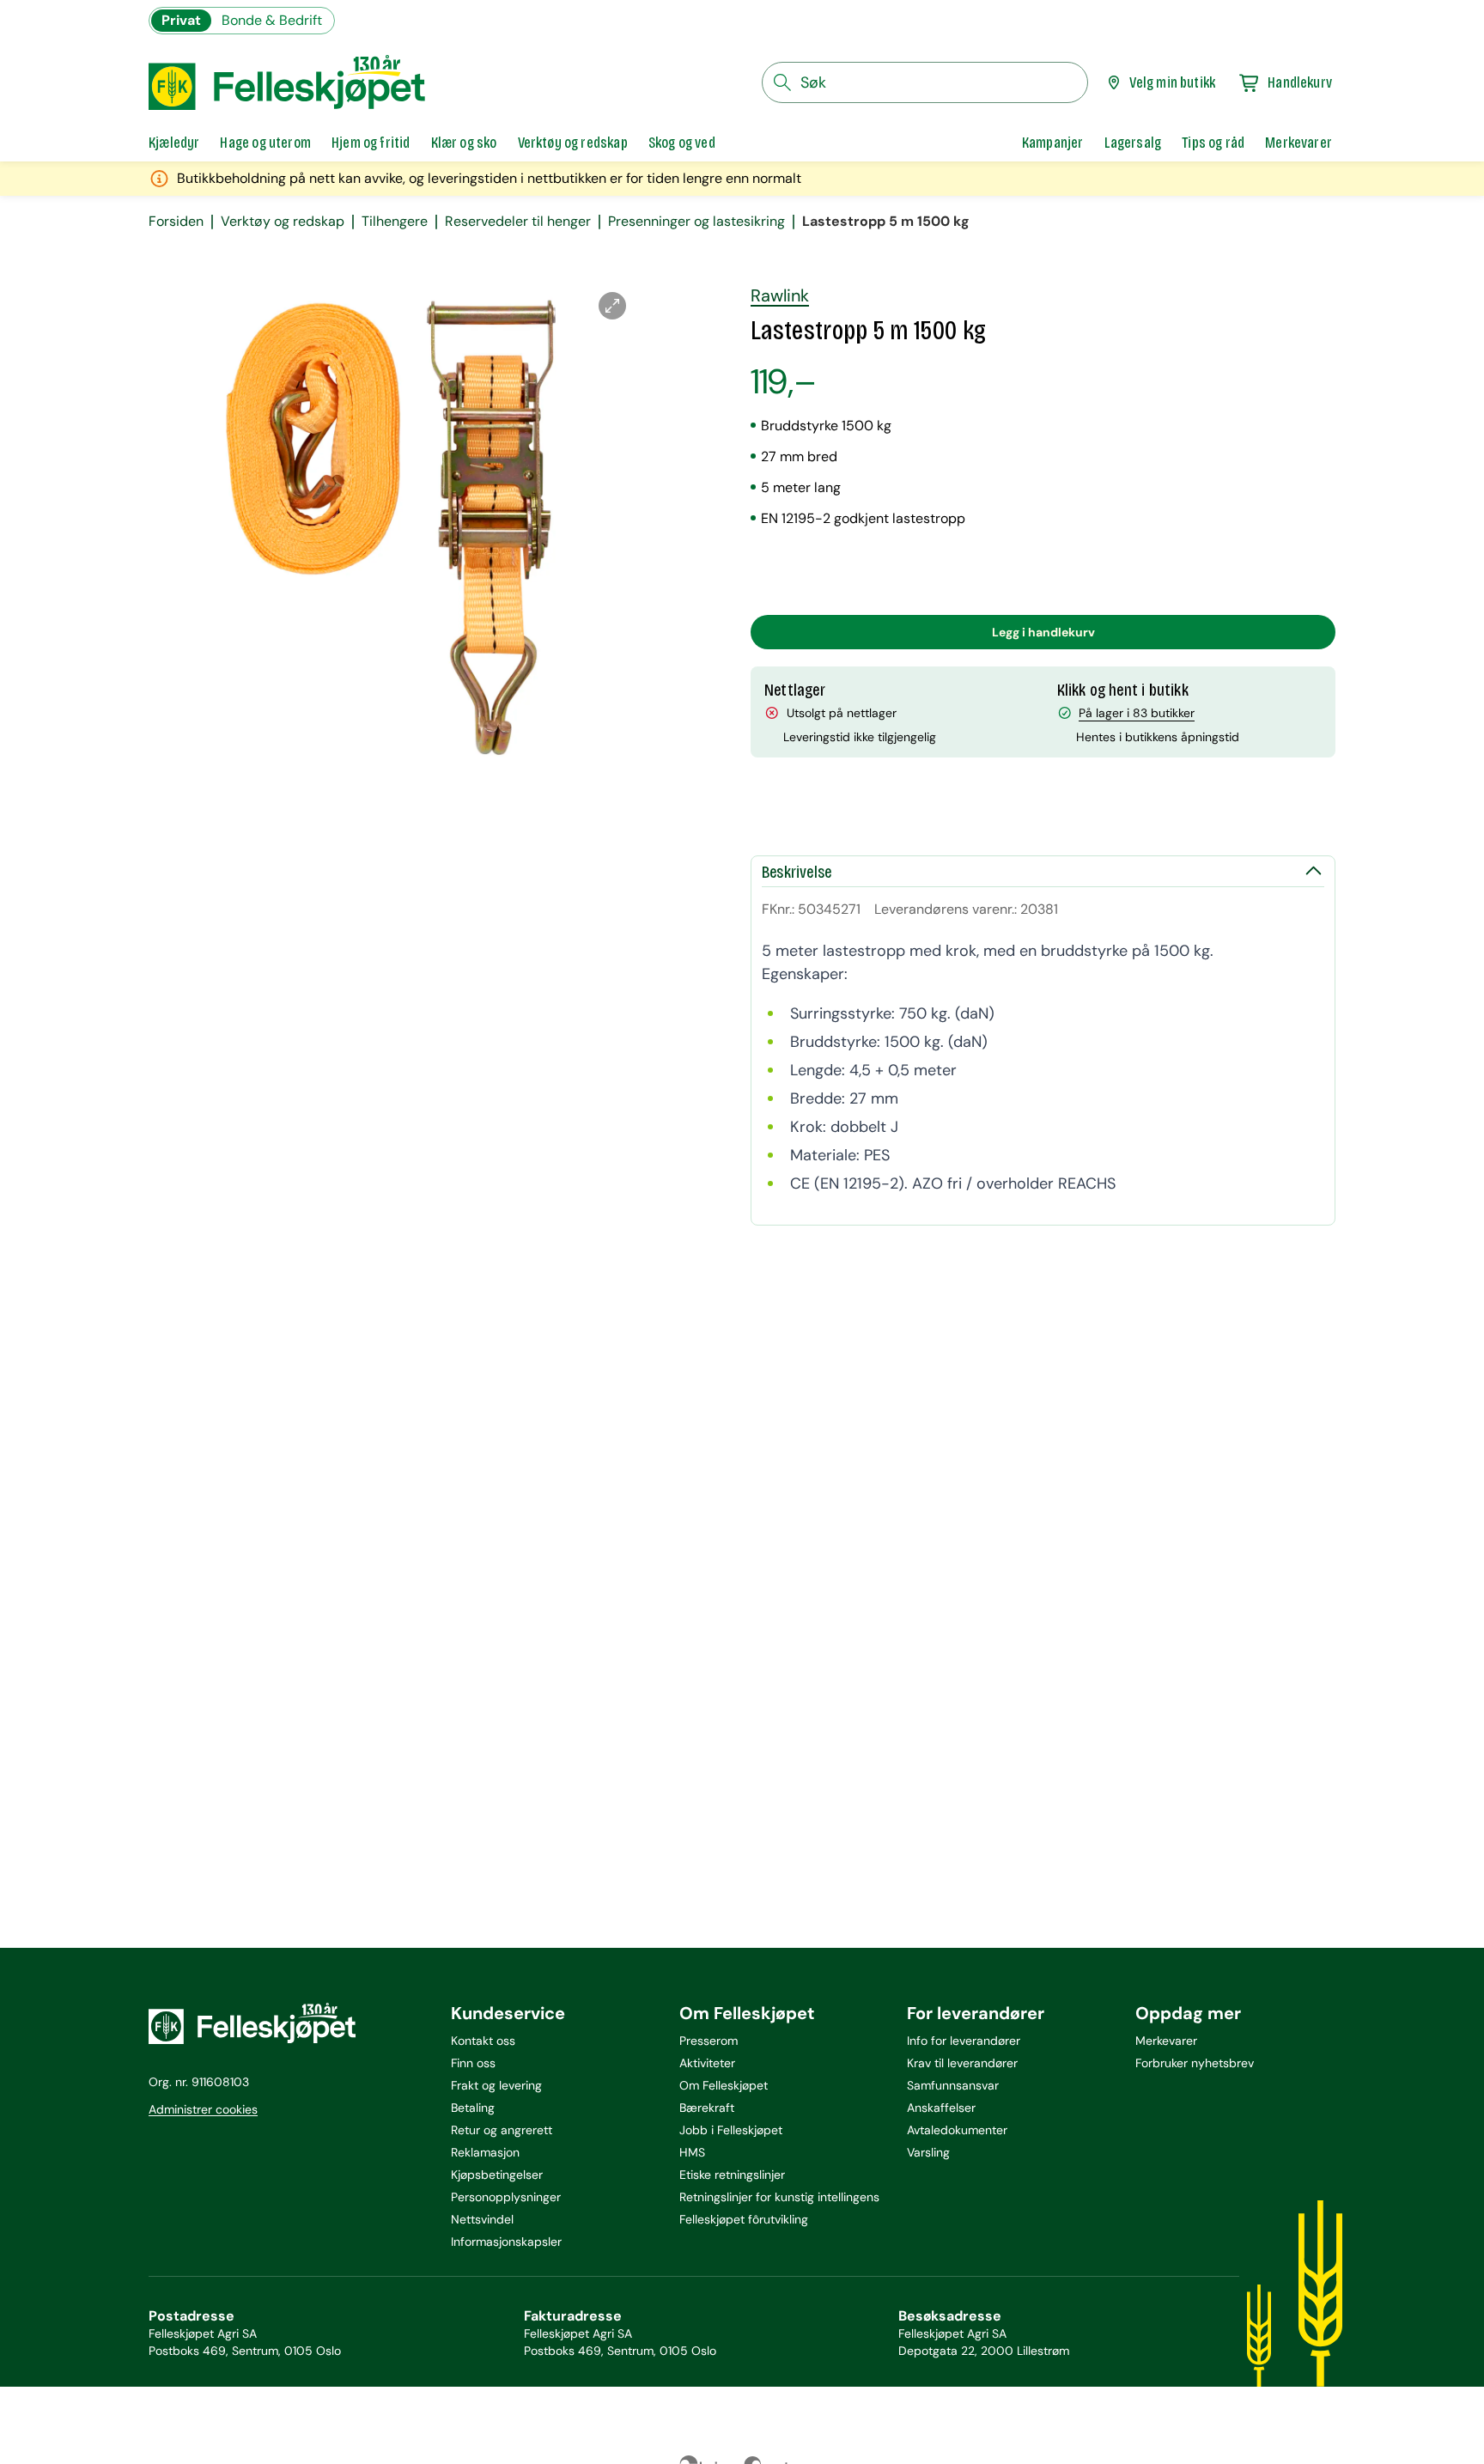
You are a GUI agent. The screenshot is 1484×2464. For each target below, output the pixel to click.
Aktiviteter (707, 2063)
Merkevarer (1166, 2041)
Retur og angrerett (502, 2130)
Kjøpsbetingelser (497, 2175)
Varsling (928, 2152)
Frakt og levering (496, 2085)
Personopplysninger (506, 2197)
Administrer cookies (203, 2109)
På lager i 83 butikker (1137, 713)
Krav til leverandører (962, 2063)
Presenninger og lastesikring (696, 222)
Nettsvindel (482, 2219)
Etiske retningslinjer (732, 2175)
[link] (1053, 143)
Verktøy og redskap (283, 222)
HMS (692, 2152)
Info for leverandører (964, 2041)
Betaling (473, 2108)
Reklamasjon (485, 2152)
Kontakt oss (483, 2041)
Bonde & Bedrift (272, 20)
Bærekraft (707, 2108)
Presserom (709, 2041)
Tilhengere (395, 222)
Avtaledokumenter (957, 2130)
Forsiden (176, 222)
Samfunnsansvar (953, 2085)
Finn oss (473, 2063)
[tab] (174, 143)
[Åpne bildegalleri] (612, 306)
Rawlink (780, 295)
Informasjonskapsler (506, 2242)
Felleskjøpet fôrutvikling (744, 2219)
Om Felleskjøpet (724, 2085)
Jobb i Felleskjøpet (731, 2130)
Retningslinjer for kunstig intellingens (779, 2197)
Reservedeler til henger (518, 222)
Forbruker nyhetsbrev (1195, 2063)
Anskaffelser (941, 2108)
